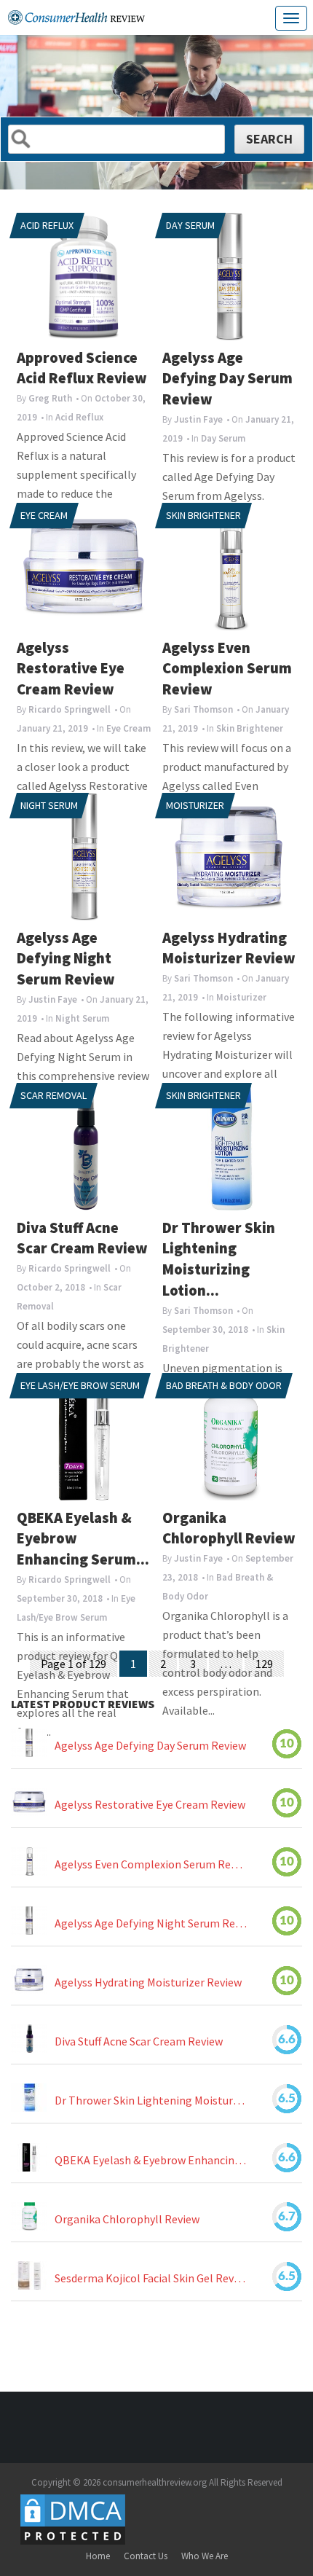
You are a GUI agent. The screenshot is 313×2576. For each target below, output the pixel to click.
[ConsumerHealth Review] (76, 17)
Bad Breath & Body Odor (224, 1385)
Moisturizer (195, 805)
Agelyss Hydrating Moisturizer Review (148, 1982)
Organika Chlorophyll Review (127, 2219)
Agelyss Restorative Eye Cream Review (71, 669)
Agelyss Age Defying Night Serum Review (66, 959)
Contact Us (146, 2556)
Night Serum (49, 805)
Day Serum (190, 225)
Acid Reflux (47, 225)
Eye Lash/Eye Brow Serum (80, 1385)
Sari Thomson (203, 709)
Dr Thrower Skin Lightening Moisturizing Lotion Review (151, 2101)
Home (98, 2556)
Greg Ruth (50, 398)
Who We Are (205, 2556)
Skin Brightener (203, 515)
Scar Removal (54, 1095)
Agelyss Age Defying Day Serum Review (227, 379)
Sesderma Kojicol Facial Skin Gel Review (151, 2278)
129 (264, 1664)
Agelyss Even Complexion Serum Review (227, 669)
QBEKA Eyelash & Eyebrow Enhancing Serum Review (151, 2160)
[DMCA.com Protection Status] (73, 2519)
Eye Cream (44, 515)
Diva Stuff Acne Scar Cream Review (139, 2042)
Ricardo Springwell (70, 709)
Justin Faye (198, 419)
